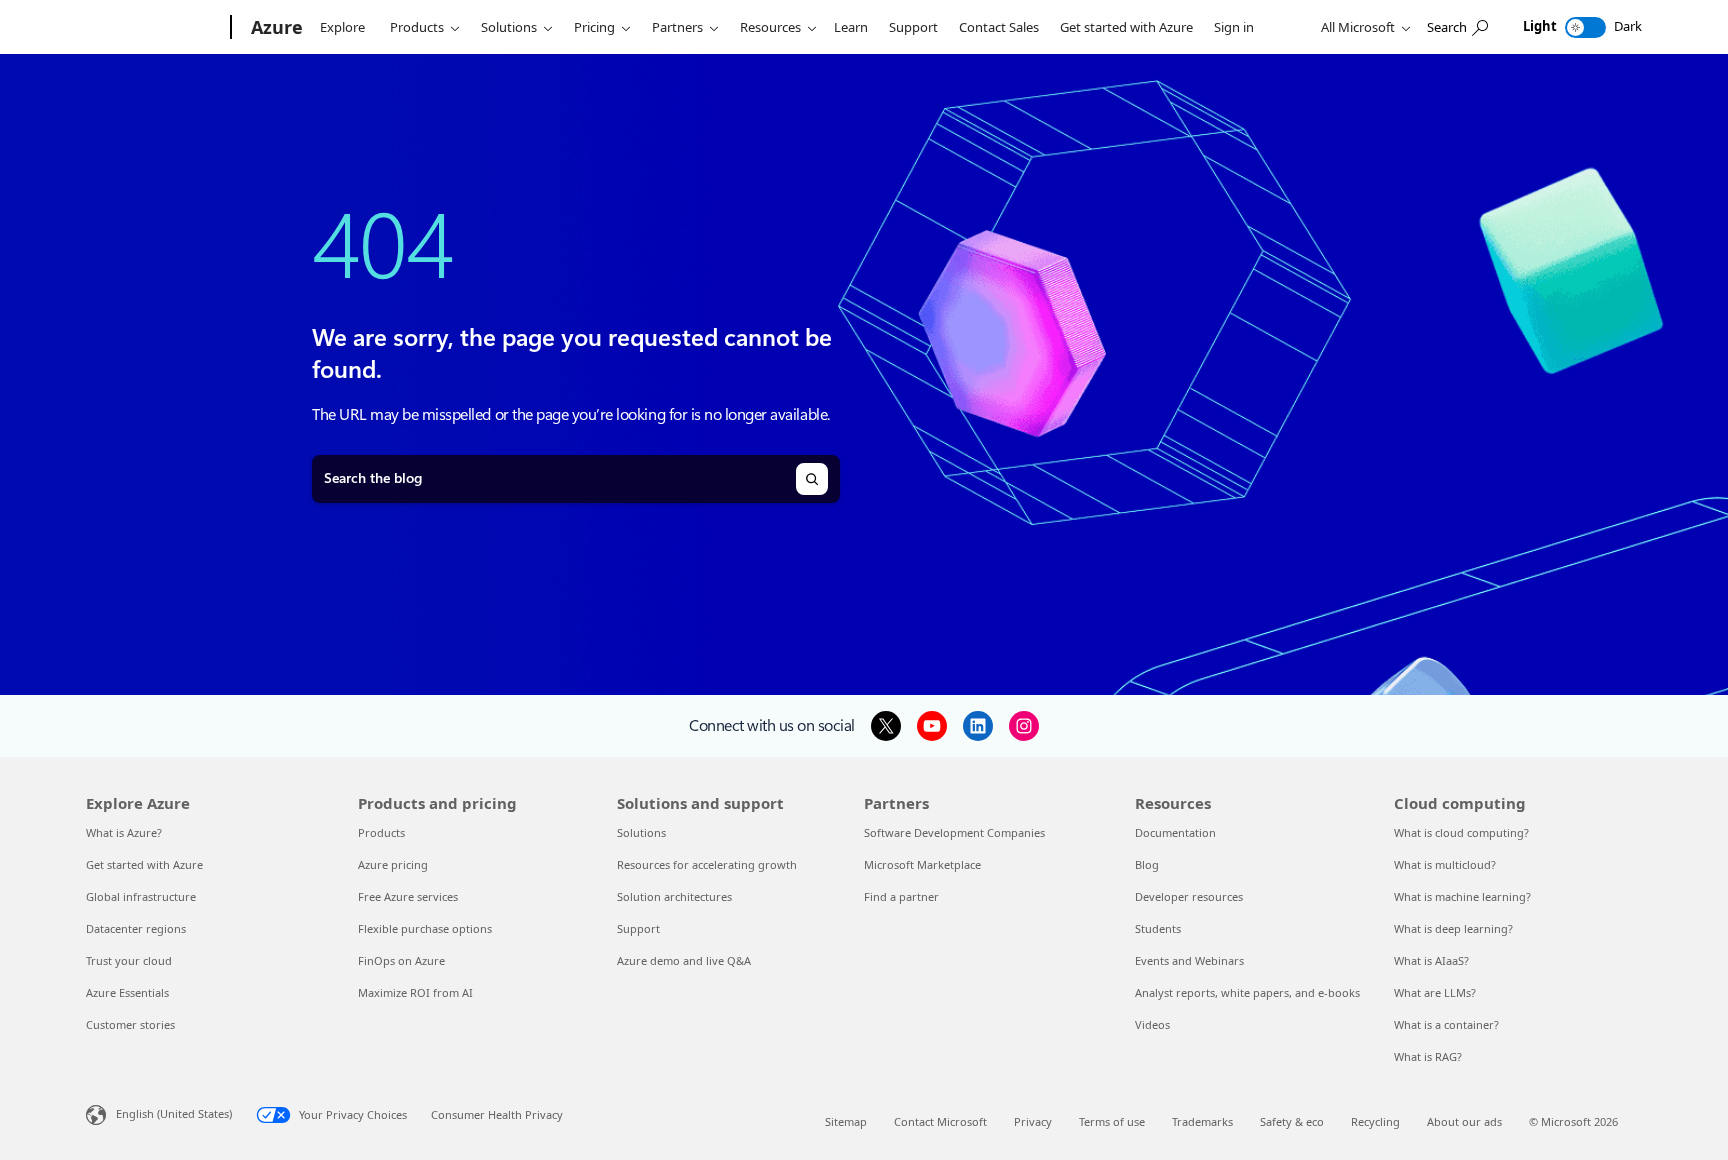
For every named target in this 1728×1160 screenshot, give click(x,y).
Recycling (1375, 1121)
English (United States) (174, 1113)
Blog (1147, 864)
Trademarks (1202, 1121)
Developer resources (1189, 896)
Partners (677, 27)
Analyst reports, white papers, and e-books (1247, 992)
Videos (1152, 1024)
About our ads (1464, 1121)
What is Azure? (124, 832)
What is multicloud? (1445, 864)
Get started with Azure (1126, 27)
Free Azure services (408, 896)
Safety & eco (1292, 1121)
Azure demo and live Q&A (684, 960)
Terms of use (1112, 1121)
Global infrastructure (141, 896)
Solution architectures (674, 896)
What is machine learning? (1462, 896)
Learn (851, 27)
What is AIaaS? (1431, 960)
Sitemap (846, 1121)
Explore (342, 27)
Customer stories (130, 1024)
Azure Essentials (127, 992)
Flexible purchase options (425, 928)
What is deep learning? (1453, 928)
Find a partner (901, 896)
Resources (770, 27)
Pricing (594, 27)
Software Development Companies (954, 832)
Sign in (1234, 27)
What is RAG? (1428, 1056)
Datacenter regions (136, 928)
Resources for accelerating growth (707, 864)
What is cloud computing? (1461, 832)
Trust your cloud (129, 960)
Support (913, 27)
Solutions (509, 27)
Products (417, 27)
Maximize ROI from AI (415, 992)
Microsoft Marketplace (922, 864)
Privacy (1033, 1121)
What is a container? (1446, 1024)
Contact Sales (999, 27)
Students (1158, 928)
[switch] (1585, 27)
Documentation (1175, 832)
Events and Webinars (1189, 960)
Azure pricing (393, 864)
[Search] (812, 479)
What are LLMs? (1435, 992)
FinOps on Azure (401, 960)
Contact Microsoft (940, 1121)
